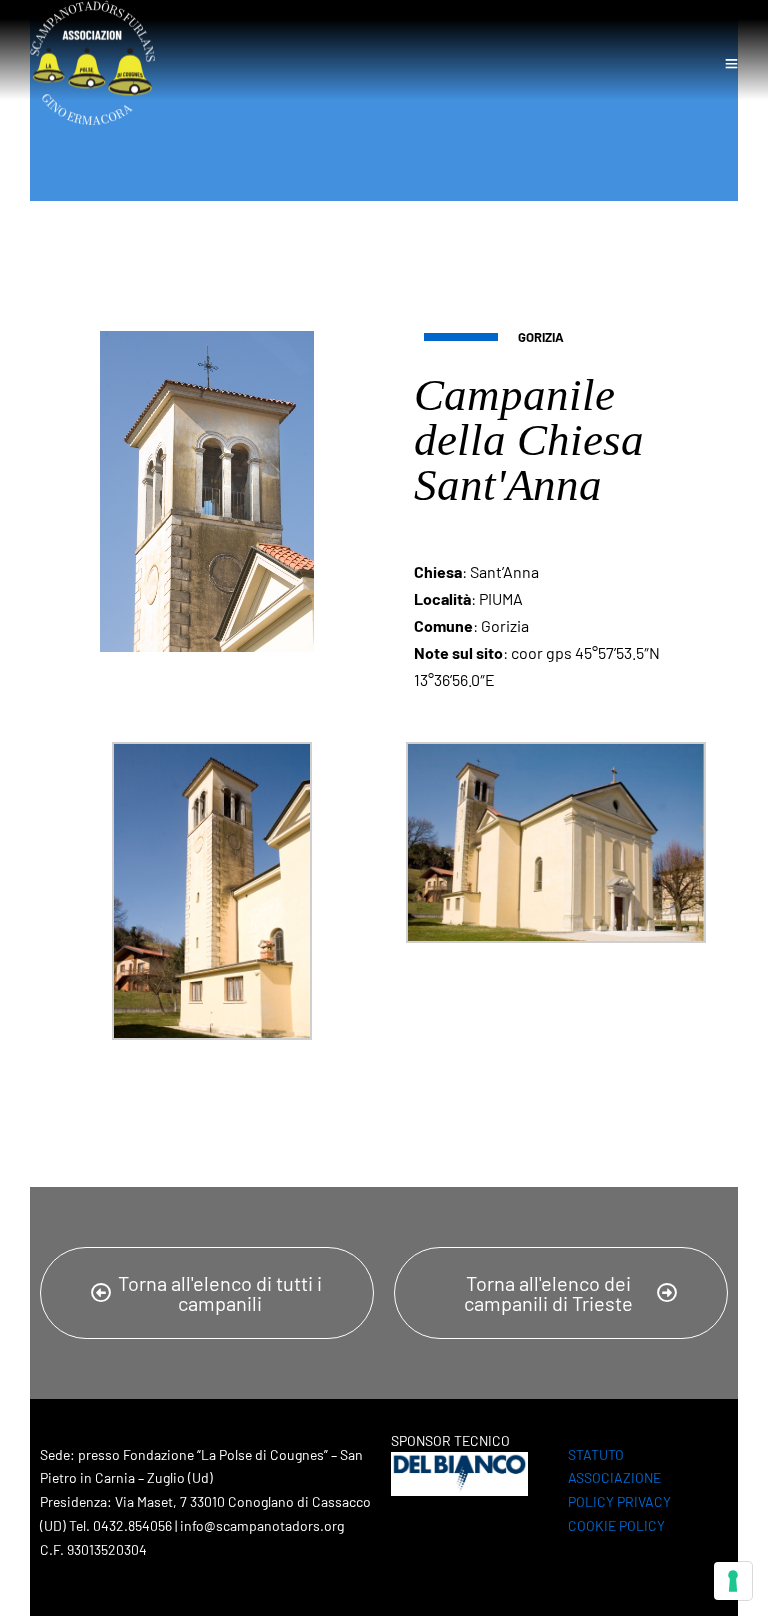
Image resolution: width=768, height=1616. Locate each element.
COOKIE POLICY (616, 1525)
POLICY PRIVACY (619, 1501)
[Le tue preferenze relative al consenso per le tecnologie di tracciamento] (733, 1581)
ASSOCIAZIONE (614, 1477)
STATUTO (596, 1454)
